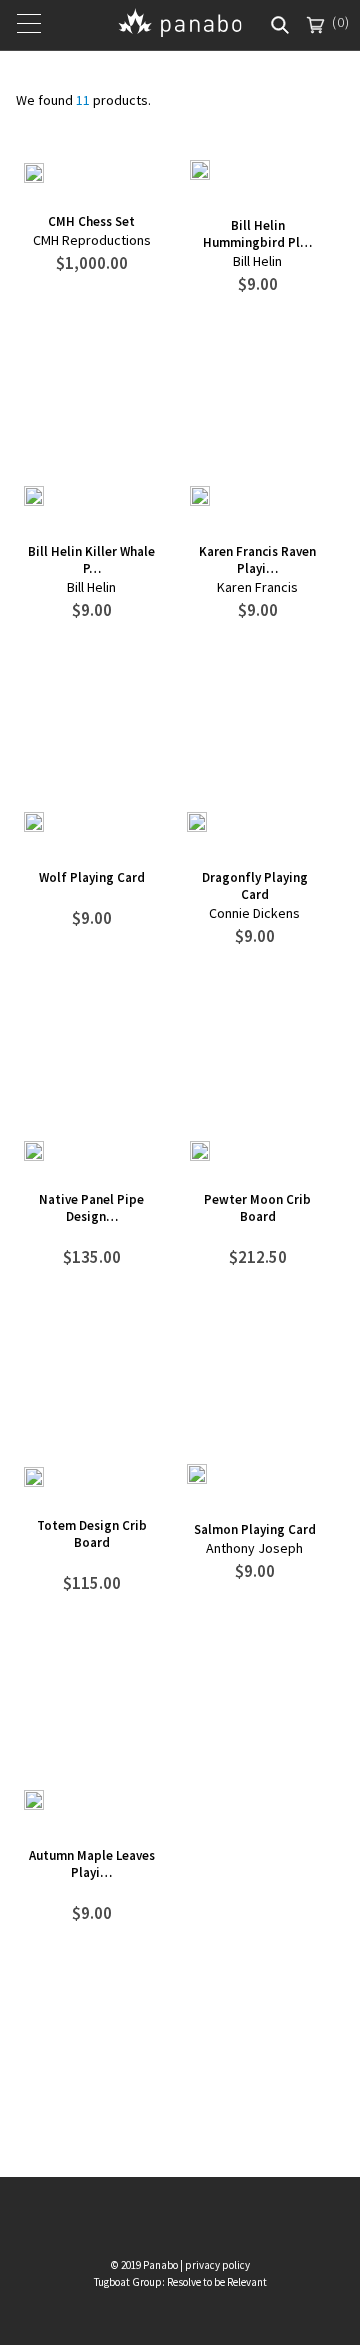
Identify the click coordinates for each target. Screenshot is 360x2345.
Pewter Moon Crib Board (257, 1208)
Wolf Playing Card (92, 877)
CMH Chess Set (91, 221)
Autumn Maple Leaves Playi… (92, 1864)
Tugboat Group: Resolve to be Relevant (180, 2282)
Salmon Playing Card (255, 1529)
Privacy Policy (217, 2265)
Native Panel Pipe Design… (91, 1208)
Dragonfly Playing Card (255, 886)
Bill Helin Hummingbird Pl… (257, 234)
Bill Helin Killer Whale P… (91, 560)
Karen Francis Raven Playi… (257, 560)
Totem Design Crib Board (92, 1534)
